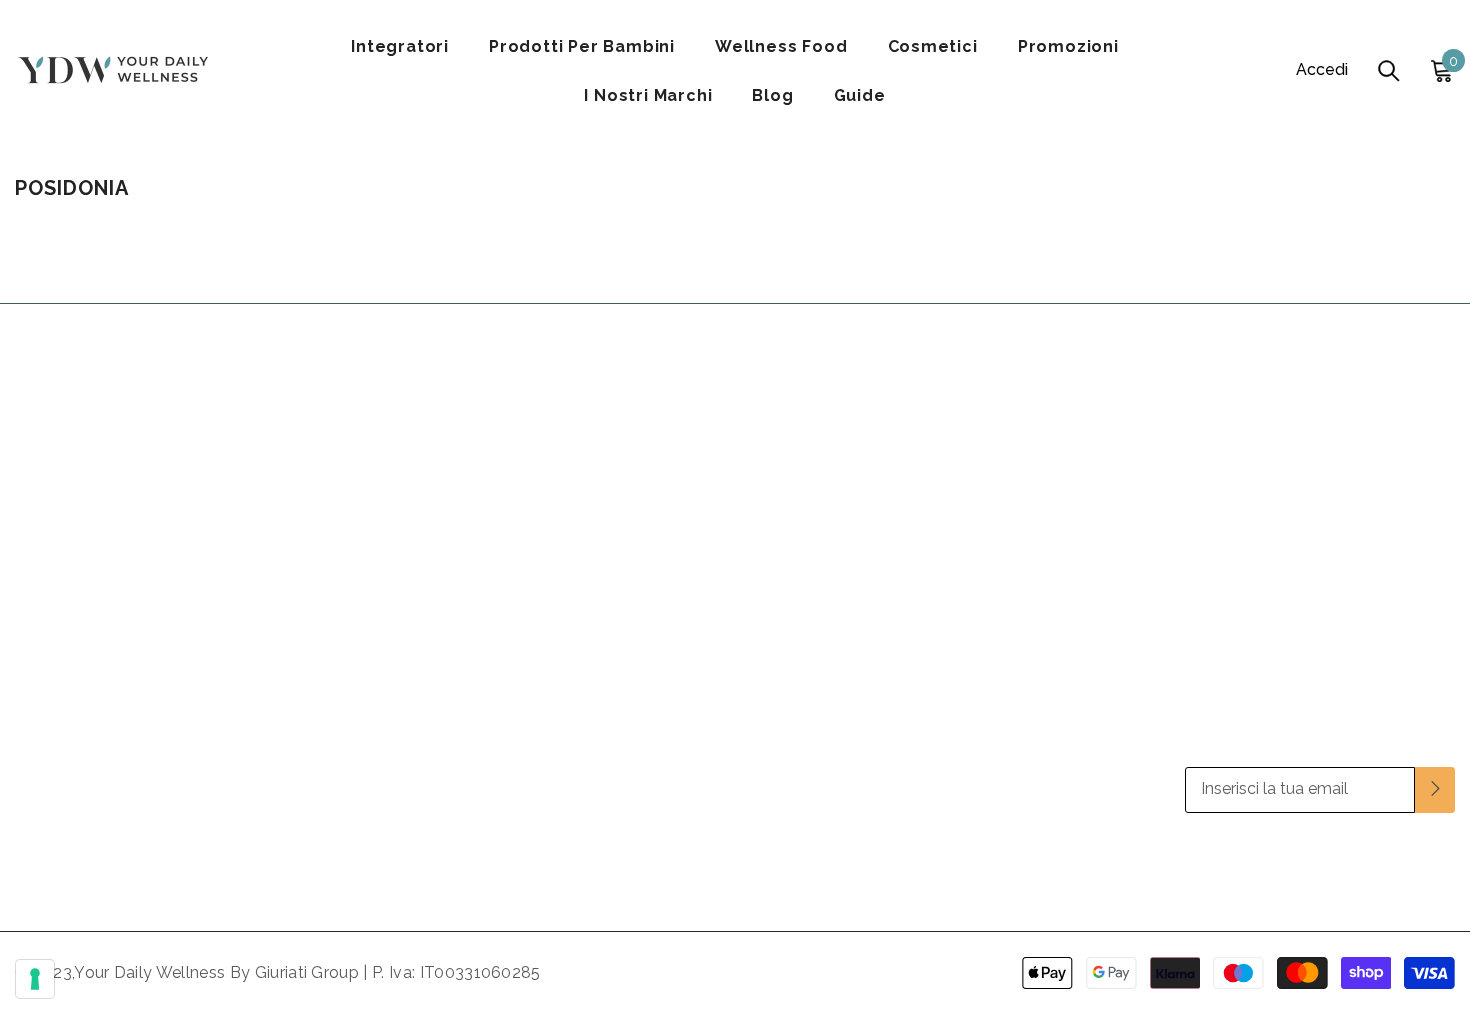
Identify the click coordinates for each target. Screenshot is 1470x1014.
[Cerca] (1389, 70)
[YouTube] (1439, 864)
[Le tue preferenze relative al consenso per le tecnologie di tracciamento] (35, 979)
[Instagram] (1392, 864)
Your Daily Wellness (151, 972)
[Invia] (1435, 790)
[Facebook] (1345, 864)
